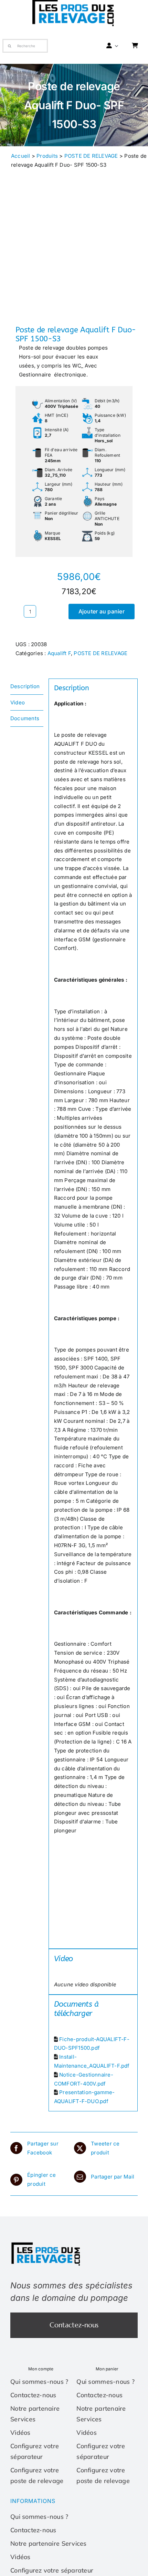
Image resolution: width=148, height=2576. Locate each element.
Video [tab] (18, 702)
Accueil (21, 156)
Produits (47, 156)
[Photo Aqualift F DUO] (74, 260)
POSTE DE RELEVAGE (91, 156)
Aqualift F (59, 653)
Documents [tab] (25, 718)
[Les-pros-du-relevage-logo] (46, 2244)
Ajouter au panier (102, 611)
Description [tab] (25, 686)
